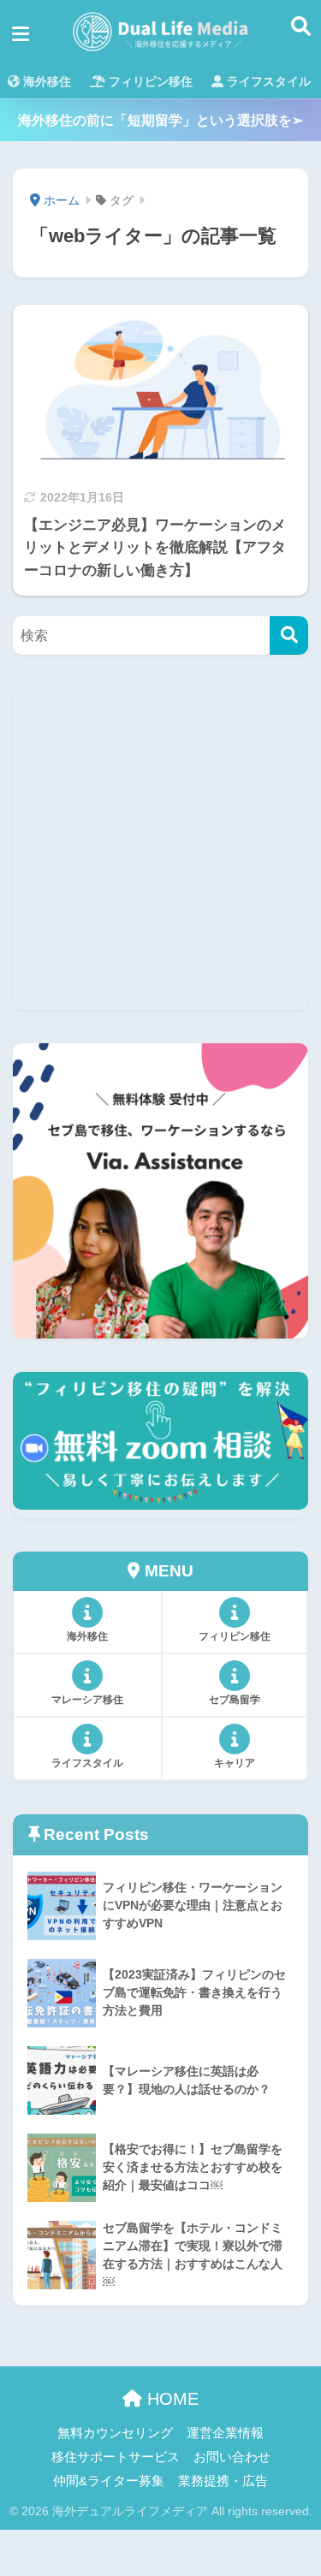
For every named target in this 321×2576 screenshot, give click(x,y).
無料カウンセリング (115, 2433)
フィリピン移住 (149, 81)
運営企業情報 (225, 2433)
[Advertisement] (160, 849)
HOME (170, 2399)
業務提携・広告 (223, 2481)
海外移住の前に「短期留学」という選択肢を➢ (160, 120)
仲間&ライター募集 (109, 2481)
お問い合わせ (232, 2457)
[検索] (289, 635)
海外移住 (45, 81)
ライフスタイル (267, 81)
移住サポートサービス (116, 2457)
